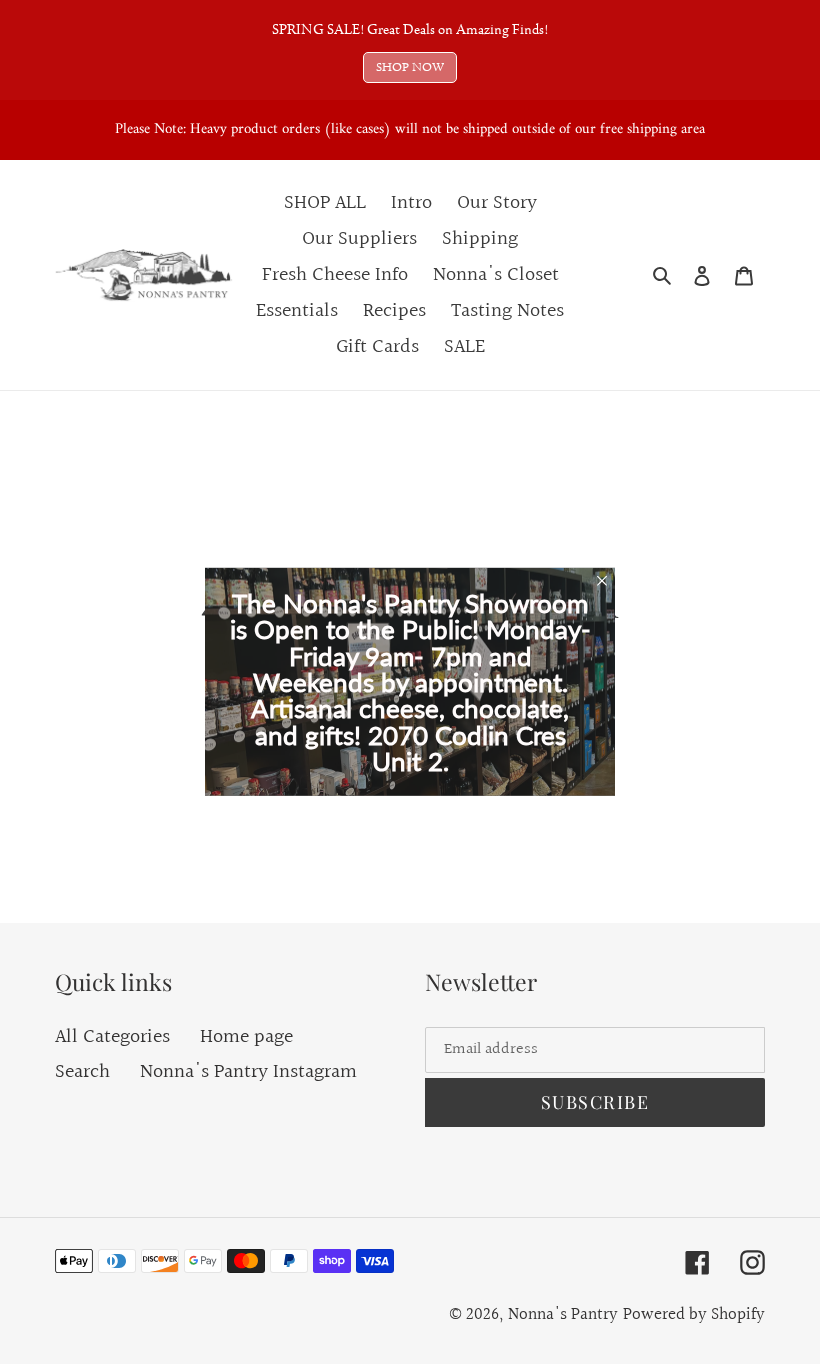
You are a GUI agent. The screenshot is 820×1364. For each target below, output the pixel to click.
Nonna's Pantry (563, 1314)
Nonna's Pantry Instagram (248, 1072)
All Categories (112, 1037)
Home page (246, 1037)
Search (82, 1072)
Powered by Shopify (694, 1314)
